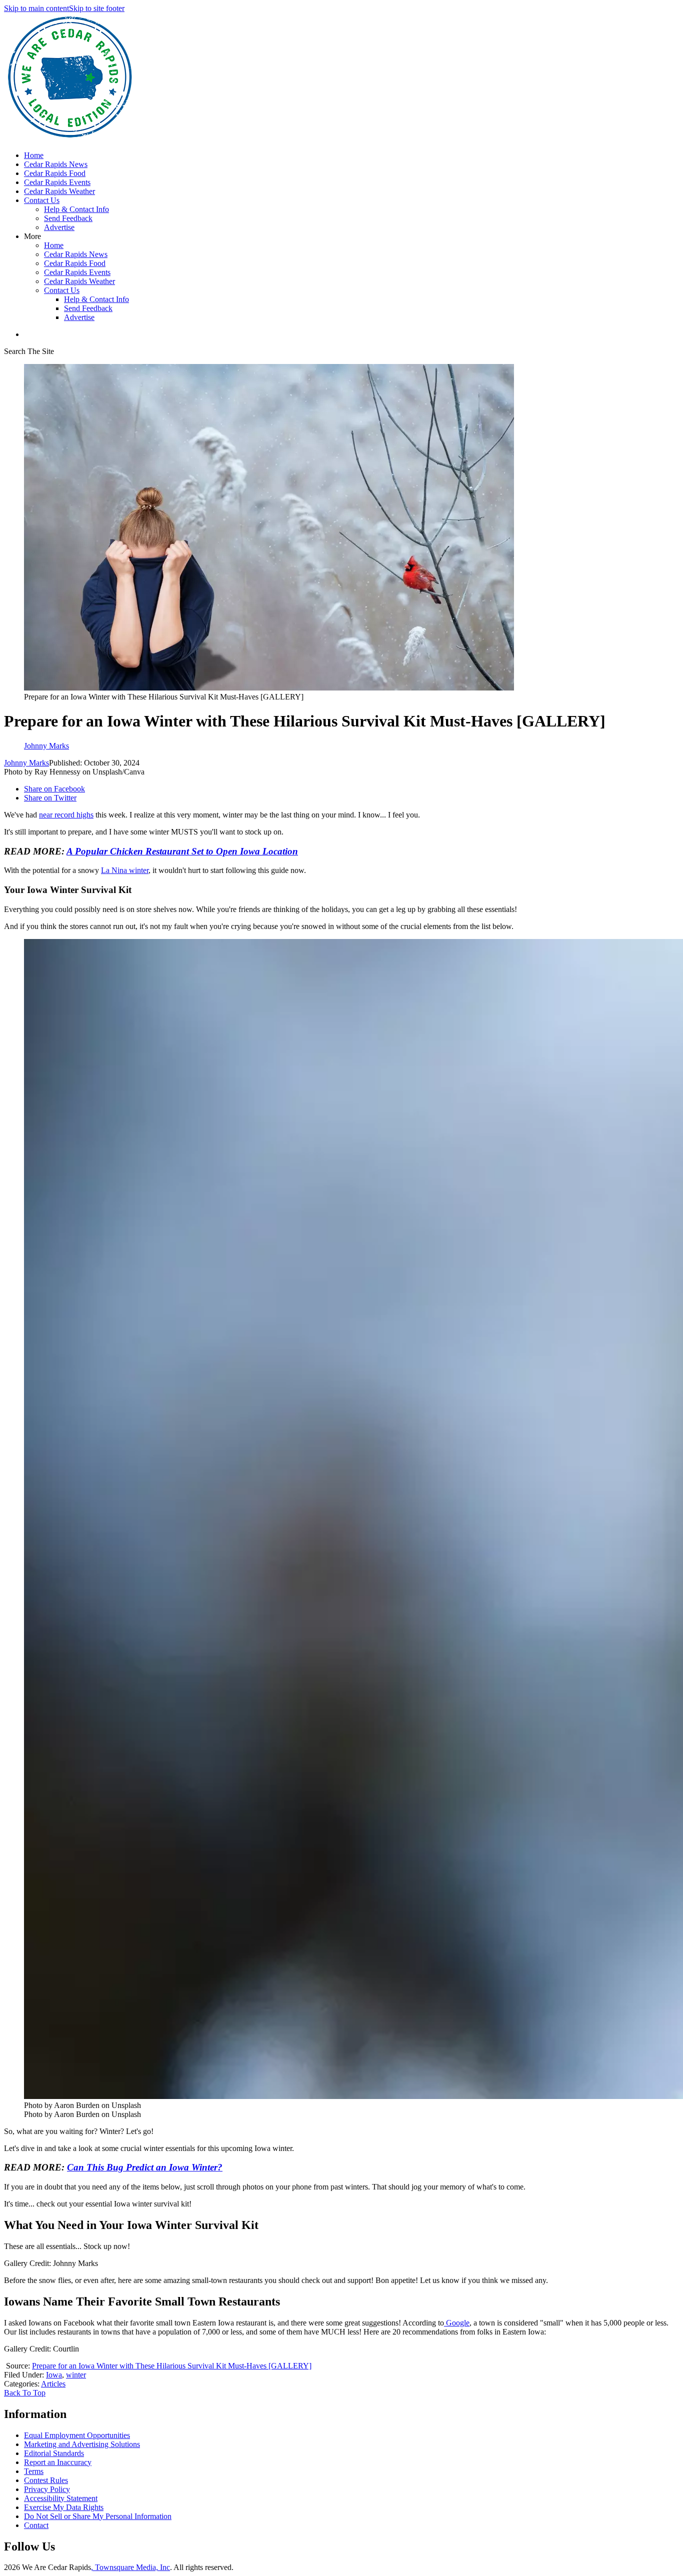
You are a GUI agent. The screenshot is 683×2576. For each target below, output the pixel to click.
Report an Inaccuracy (58, 2462)
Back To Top (25, 2393)
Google (457, 2323)
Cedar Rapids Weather (59, 191)
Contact (36, 2525)
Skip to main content (36, 8)
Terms (34, 2471)
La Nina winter (125, 870)
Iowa (54, 2375)
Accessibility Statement (61, 2498)
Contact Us (42, 200)
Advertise (59, 227)
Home (34, 155)
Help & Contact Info (76, 209)
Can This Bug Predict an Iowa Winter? (145, 2167)
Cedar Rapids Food (55, 173)
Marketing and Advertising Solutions (82, 2444)
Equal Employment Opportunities (77, 2435)
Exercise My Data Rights (64, 2507)
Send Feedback (68, 218)
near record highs (66, 815)
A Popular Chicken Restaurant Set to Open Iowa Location (182, 851)
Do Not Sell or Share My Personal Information (98, 2516)
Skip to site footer (97, 8)
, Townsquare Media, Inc (130, 2567)
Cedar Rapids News (56, 164)
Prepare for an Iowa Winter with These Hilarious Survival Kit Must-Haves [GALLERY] (172, 2366)
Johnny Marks (26, 763)
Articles (53, 2384)
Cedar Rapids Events (57, 182)
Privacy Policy (47, 2489)
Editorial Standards (54, 2453)
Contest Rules (46, 2480)
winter (76, 2375)
